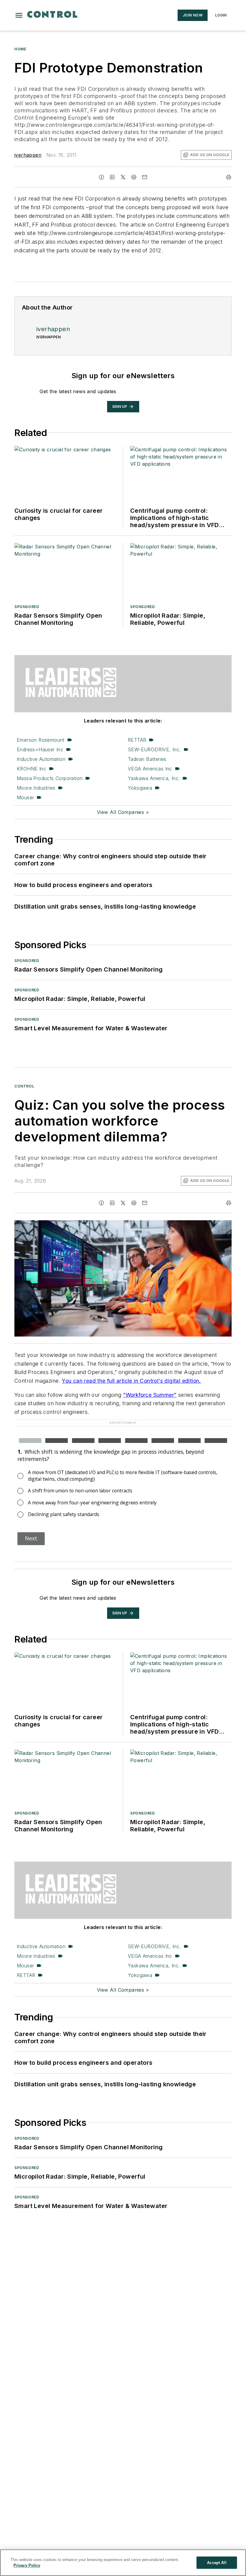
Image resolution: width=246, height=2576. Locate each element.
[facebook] (101, 177)
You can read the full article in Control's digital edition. (131, 1381)
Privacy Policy (27, 2565)
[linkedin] (112, 177)
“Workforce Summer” (150, 1395)
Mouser (25, 797)
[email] (145, 177)
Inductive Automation (41, 759)
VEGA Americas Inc (150, 769)
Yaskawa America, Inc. (154, 778)
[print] (229, 177)
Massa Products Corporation (50, 778)
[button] (19, 15)
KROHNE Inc (31, 769)
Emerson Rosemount (41, 740)
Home (20, 49)
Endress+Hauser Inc (40, 749)
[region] (123, 2563)
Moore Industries (36, 788)
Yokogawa (140, 788)
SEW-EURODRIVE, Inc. (154, 749)
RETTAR (137, 740)
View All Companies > (123, 812)
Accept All (217, 2563)
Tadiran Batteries (147, 759)
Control (24, 1086)
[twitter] (123, 177)
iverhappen (28, 155)
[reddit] (134, 177)
